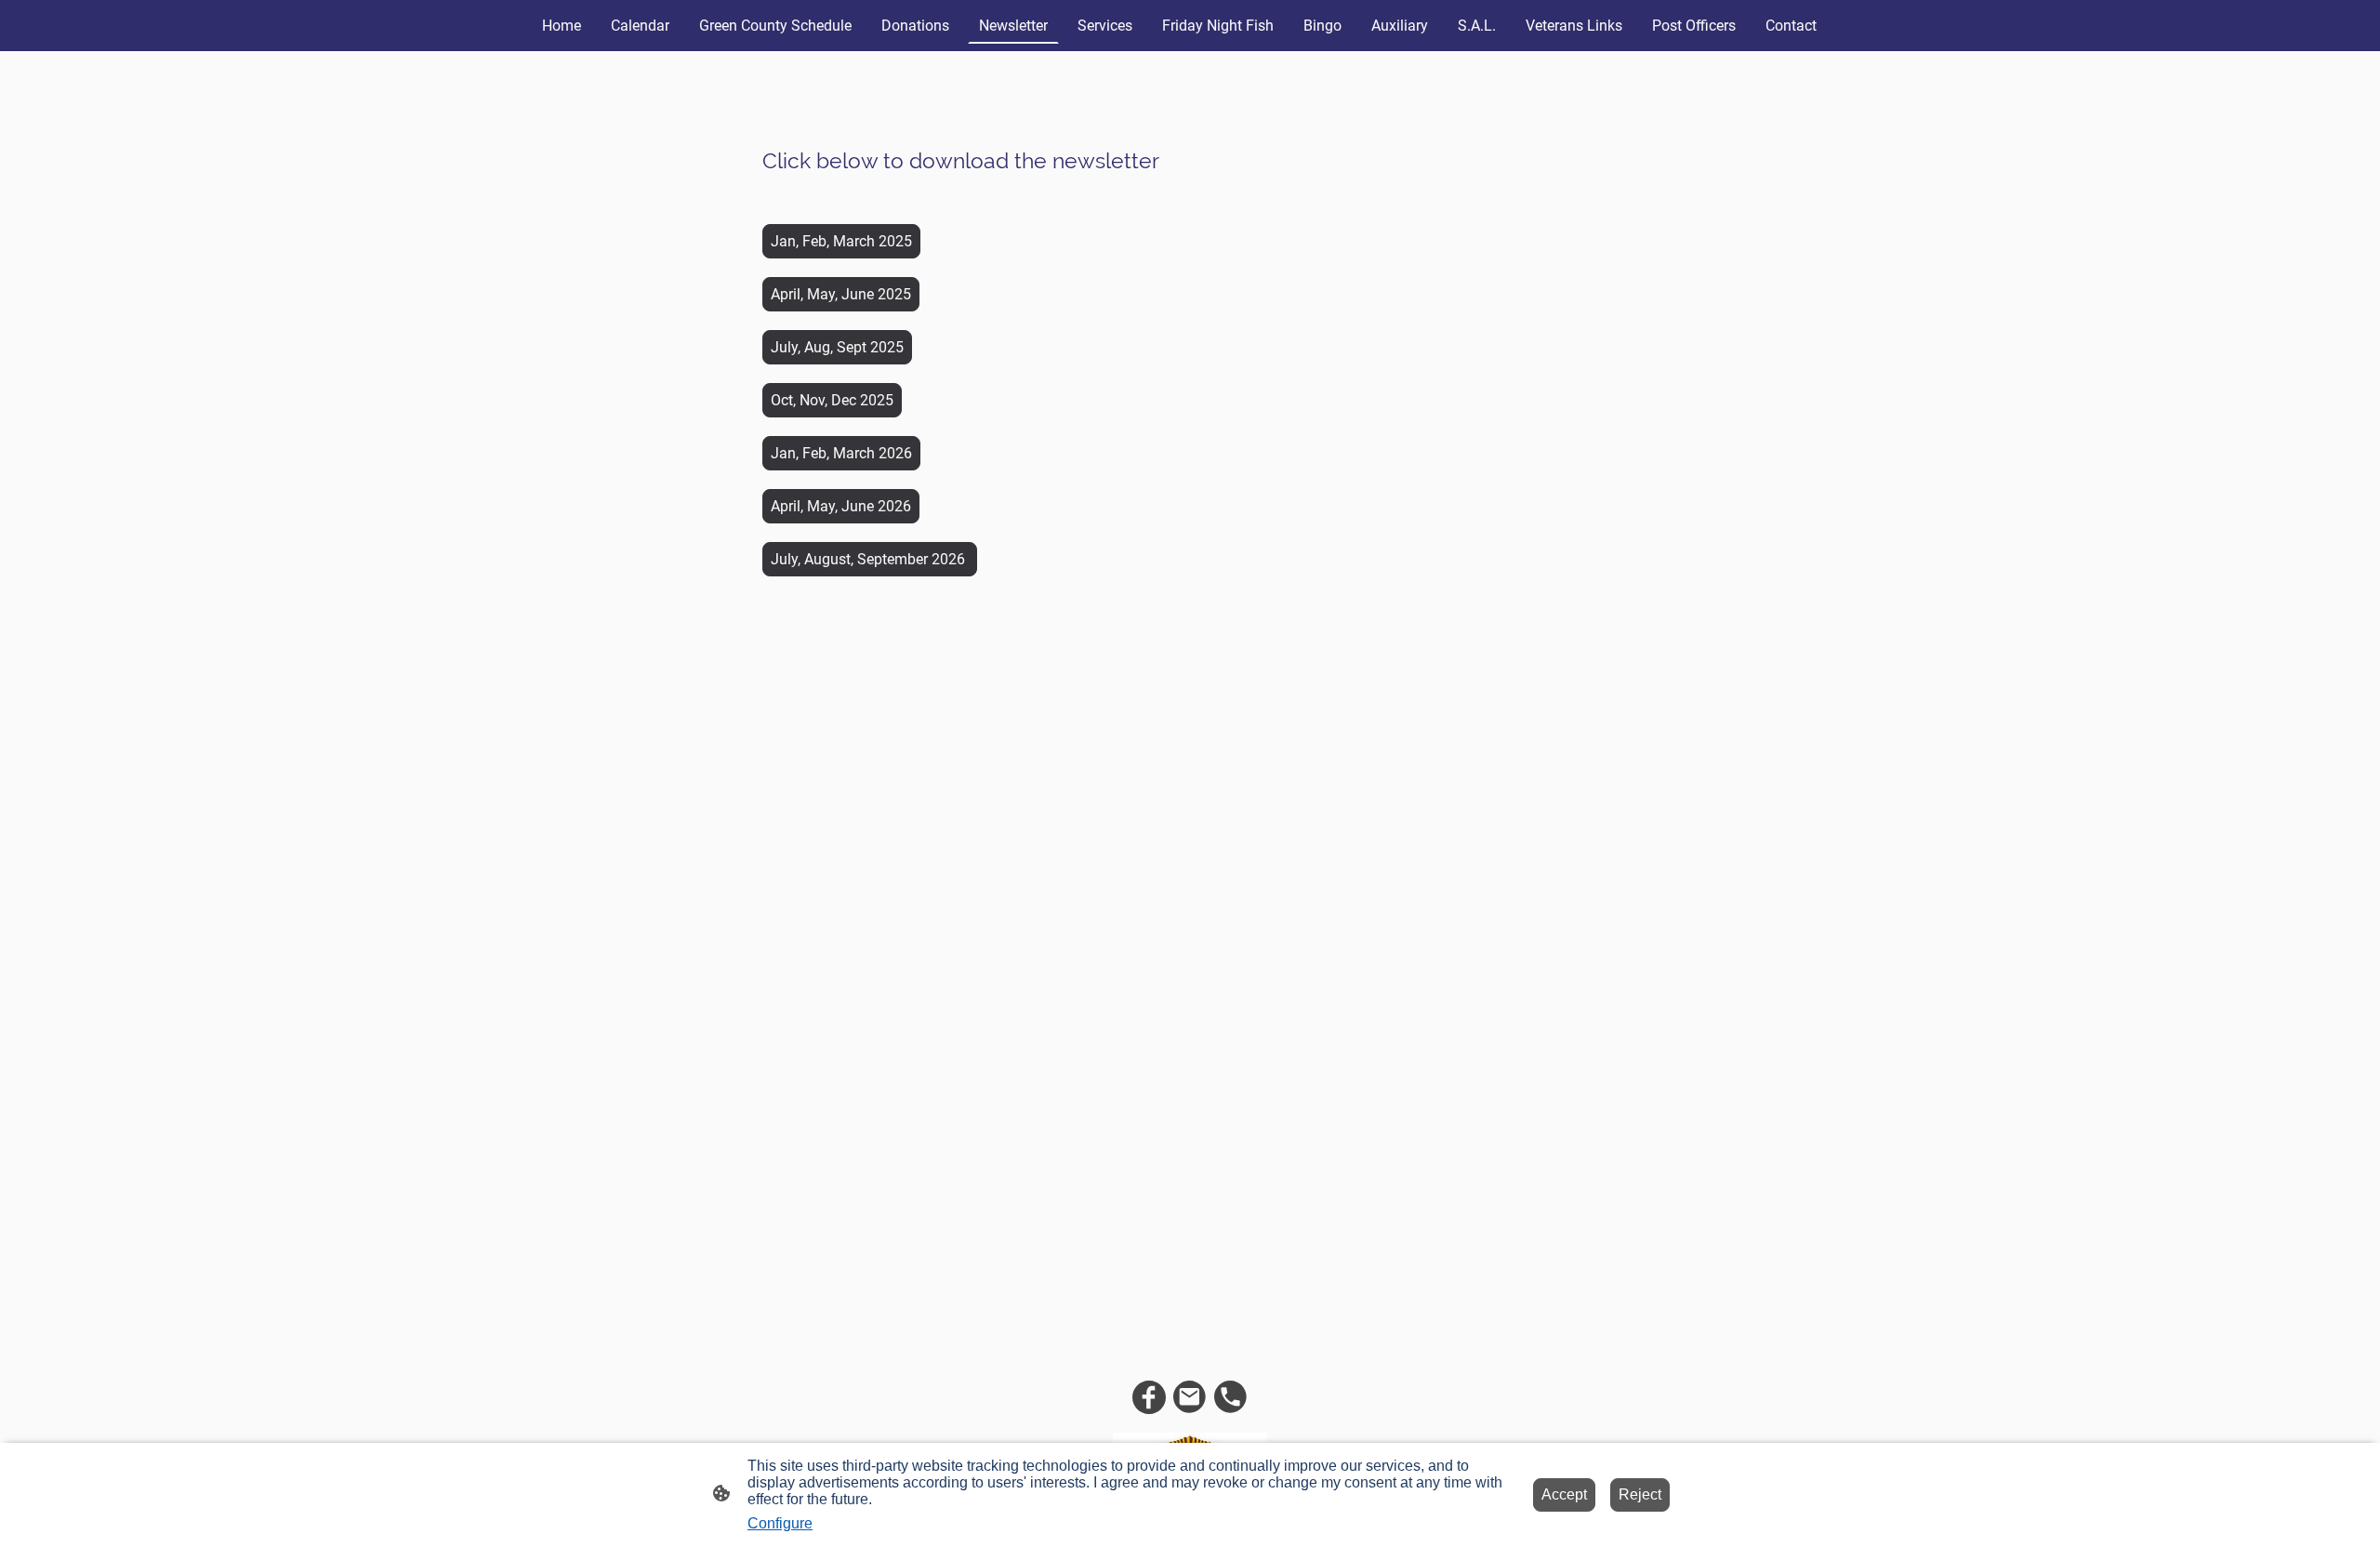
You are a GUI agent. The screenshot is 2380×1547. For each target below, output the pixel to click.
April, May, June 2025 (841, 294)
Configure (780, 1523)
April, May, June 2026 (841, 506)
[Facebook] (1149, 1397)
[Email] (1190, 1397)
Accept (1564, 1494)
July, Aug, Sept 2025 (837, 347)
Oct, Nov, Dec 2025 (832, 400)
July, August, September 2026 (870, 559)
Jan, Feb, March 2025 (841, 241)
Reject (1640, 1494)
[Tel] (1231, 1397)
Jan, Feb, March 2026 (841, 453)
